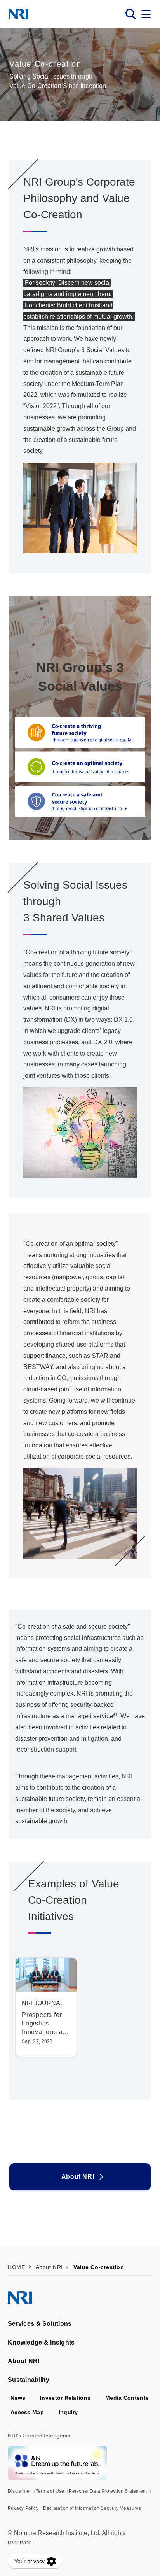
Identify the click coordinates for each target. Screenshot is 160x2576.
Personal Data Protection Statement (108, 2491)
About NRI (78, 2177)
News (18, 2398)
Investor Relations (65, 2398)
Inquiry (68, 2412)
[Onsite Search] (130, 14)
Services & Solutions (40, 2324)
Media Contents (127, 2398)
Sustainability (29, 2380)
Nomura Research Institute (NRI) (18, 14)
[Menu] (146, 14)
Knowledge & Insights (41, 2342)
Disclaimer (19, 2491)
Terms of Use (50, 2491)
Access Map (27, 2412)
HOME (16, 2267)
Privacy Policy (23, 2508)
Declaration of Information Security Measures (92, 2508)
